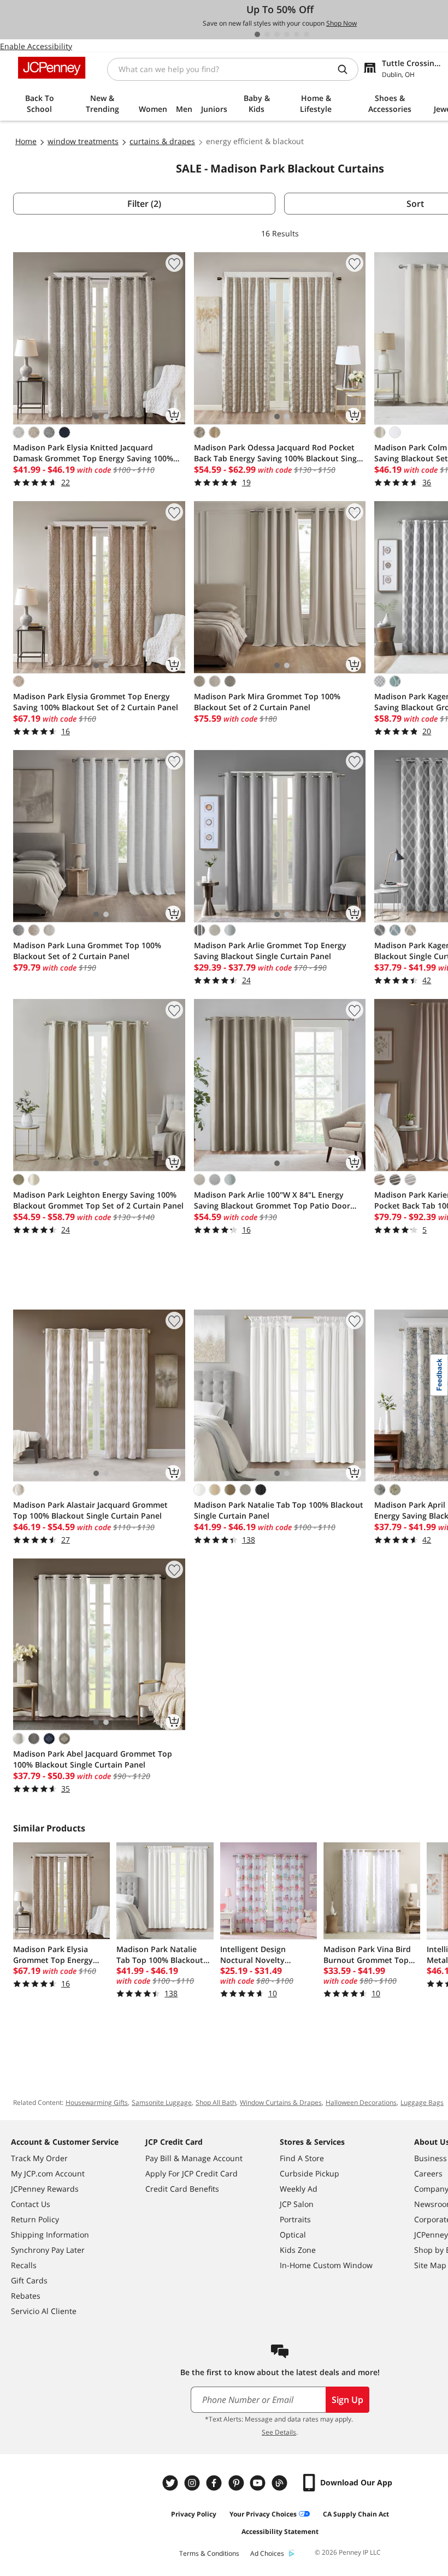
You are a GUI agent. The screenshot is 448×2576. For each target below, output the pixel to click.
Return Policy (35, 2219)
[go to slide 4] (287, 34)
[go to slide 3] (277, 34)
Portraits (295, 2219)
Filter (144, 204)
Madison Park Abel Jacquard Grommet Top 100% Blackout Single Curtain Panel (93, 1759)
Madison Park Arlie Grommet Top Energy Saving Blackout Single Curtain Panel (270, 951)
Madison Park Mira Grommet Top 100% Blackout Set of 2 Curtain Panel (267, 702)
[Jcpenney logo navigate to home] (52, 68)
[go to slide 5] (297, 34)
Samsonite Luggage (162, 2102)
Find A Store (302, 2158)
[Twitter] (172, 2483)
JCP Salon (297, 2204)
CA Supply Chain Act (356, 2514)
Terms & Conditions (209, 2553)
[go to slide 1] (257, 34)
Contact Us (31, 2204)
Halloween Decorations (361, 2102)
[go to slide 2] (267, 34)
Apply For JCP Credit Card (191, 2173)
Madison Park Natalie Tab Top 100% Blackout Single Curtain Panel (279, 1510)
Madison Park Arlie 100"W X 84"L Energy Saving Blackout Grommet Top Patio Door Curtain (272, 1200)
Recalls (24, 2265)
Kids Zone (298, 2250)
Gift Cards (29, 2280)
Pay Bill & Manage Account (194, 2158)
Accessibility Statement (280, 2532)
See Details (279, 2432)
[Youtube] (259, 2483)
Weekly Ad (299, 2189)
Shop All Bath (216, 2102)
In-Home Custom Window (326, 2265)
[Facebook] (215, 2483)
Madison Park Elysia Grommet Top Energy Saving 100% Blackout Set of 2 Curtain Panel (96, 702)
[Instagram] (193, 2483)
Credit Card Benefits (182, 2189)
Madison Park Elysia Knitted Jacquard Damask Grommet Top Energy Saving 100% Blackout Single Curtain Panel (93, 453)
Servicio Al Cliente (44, 2311)
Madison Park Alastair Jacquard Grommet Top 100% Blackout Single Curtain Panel (90, 1510)
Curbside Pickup (310, 2173)
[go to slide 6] (306, 34)
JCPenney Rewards (45, 2189)
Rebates (26, 2296)
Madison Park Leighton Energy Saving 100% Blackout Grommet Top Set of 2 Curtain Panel (98, 1200)
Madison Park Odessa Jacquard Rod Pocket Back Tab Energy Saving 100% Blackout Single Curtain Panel (279, 453)
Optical (293, 2235)
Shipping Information (50, 2235)
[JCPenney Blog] (281, 2483)
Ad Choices (267, 2553)
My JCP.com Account (48, 2173)
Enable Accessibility (36, 46)
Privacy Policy (194, 2514)
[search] (347, 69)
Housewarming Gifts (97, 2102)
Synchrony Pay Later (48, 2250)
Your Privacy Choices (263, 2514)
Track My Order (39, 2158)
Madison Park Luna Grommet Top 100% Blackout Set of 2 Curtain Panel (87, 951)
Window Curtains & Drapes (281, 2102)
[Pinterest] (237, 2483)
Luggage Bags (422, 2102)
